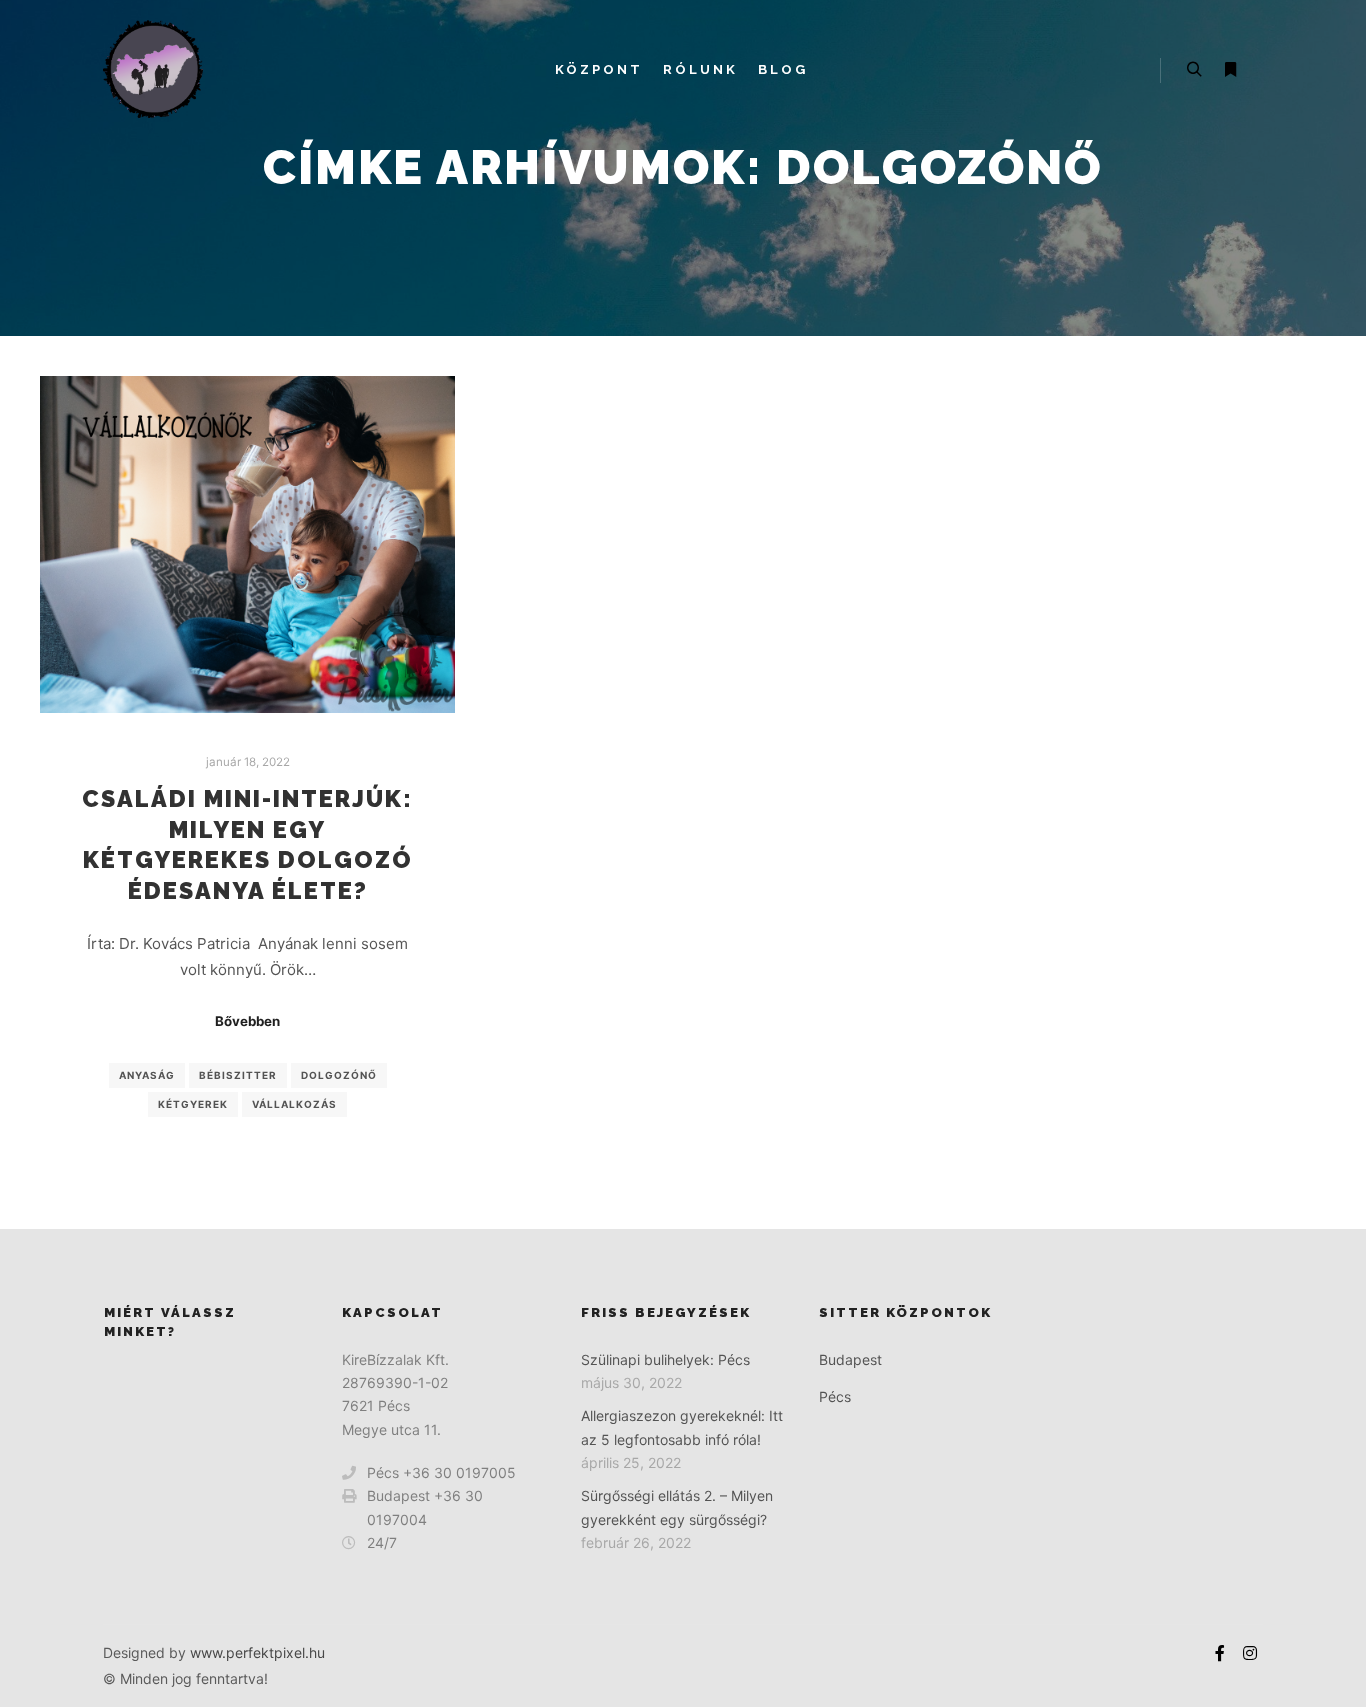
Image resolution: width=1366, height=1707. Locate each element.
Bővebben (247, 1021)
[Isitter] (153, 70)
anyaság (147, 1075)
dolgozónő (339, 1075)
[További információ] (1230, 70)
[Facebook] (1220, 1653)
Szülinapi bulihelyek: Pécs (665, 1359)
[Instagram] (1250, 1653)
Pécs (835, 1396)
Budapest (850, 1359)
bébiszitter (238, 1075)
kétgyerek (193, 1104)
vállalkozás (294, 1104)
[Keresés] (1194, 70)
